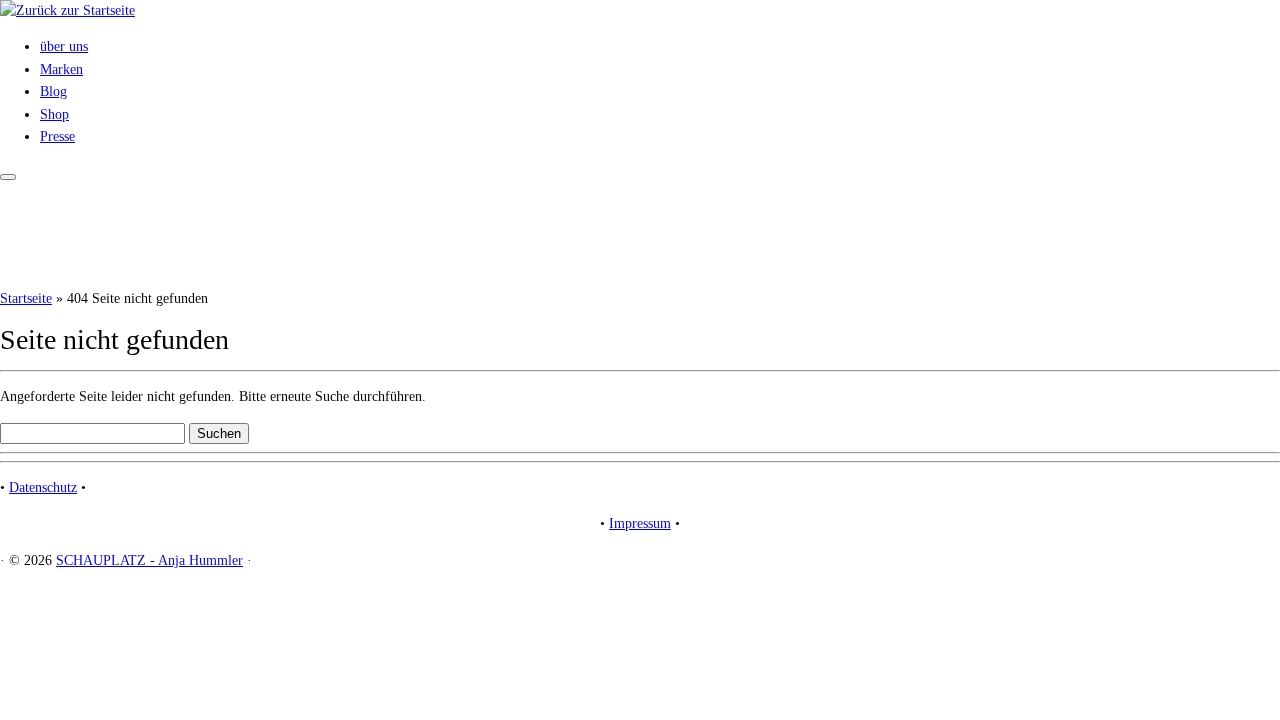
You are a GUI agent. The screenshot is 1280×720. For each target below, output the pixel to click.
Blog (53, 91)
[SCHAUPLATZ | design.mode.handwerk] (67, 10)
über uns (64, 46)
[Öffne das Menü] (8, 177)
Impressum (640, 523)
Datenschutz (43, 487)
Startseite (26, 298)
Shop (54, 114)
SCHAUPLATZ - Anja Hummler (149, 560)
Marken (61, 69)
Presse (57, 136)
